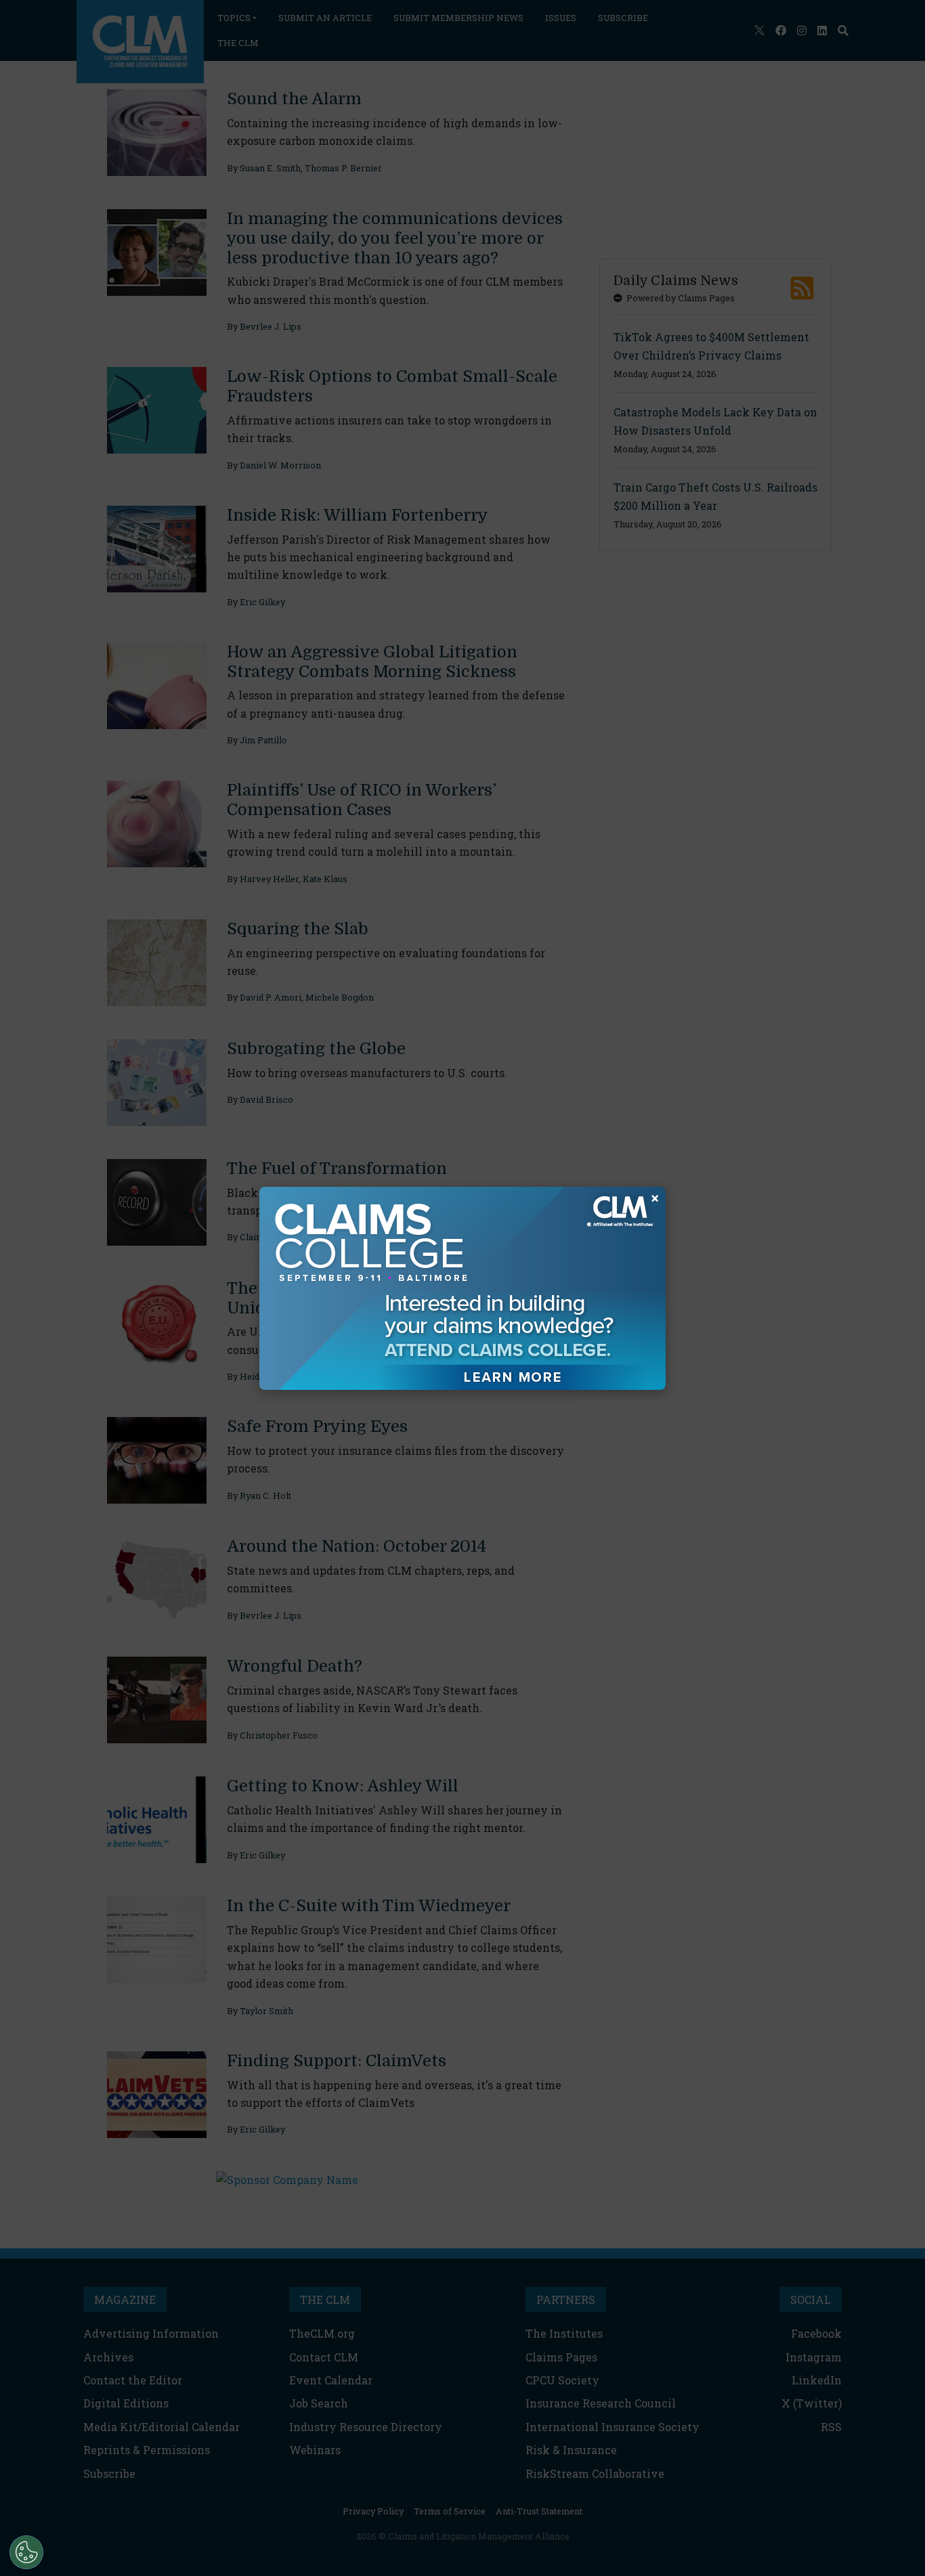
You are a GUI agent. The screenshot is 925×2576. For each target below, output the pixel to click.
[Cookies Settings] (26, 2552)
